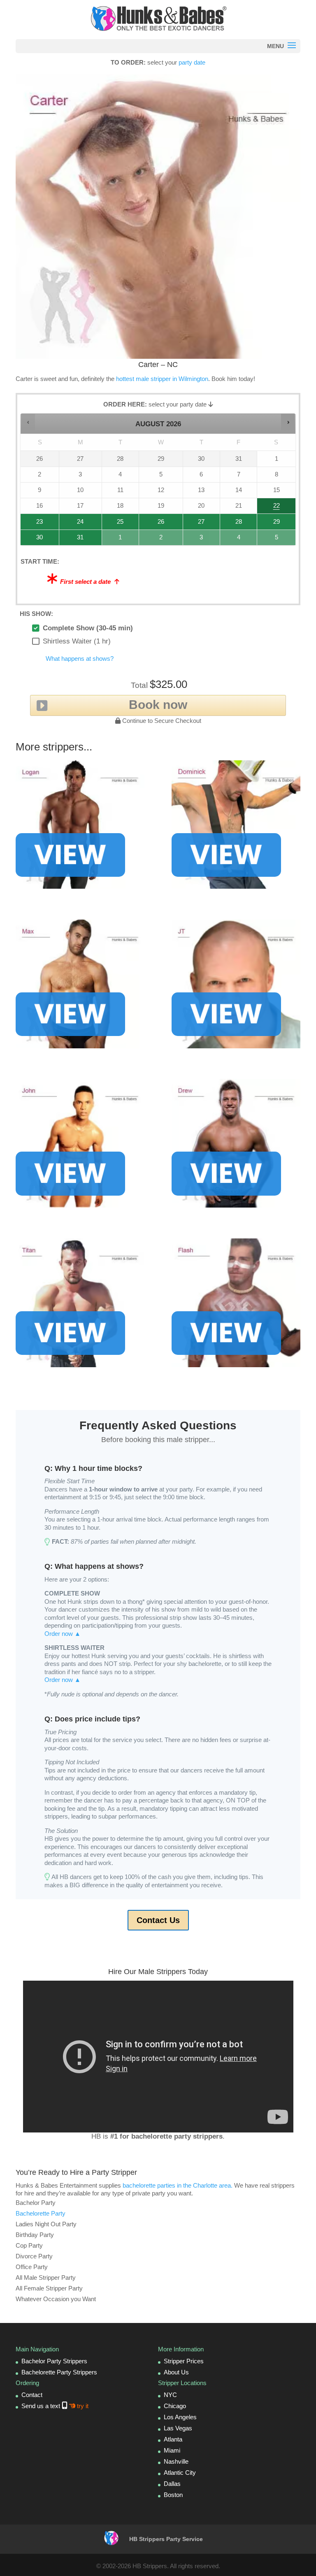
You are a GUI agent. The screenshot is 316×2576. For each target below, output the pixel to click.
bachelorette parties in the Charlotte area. (178, 2185)
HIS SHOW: (36, 614)
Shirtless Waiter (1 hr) (77, 641)
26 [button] (156, 524)
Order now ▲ (63, 1634)
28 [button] (231, 524)
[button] (28, 422)
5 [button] (273, 540)
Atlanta (173, 2439)
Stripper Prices (184, 2361)
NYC (170, 2395)
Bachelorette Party (41, 2213)
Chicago (175, 2406)
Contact (32, 2395)
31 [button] (72, 540)
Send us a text (55, 2406)
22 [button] (270, 508)
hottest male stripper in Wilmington (162, 379)
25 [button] (114, 524)
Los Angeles (180, 2417)
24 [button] (72, 524)
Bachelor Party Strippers (54, 2361)
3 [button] (199, 540)
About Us (176, 2372)
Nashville (176, 2461)
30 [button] (32, 540)
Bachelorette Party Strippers (59, 2372)
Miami (172, 2450)
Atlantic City (180, 2473)
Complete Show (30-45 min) (88, 628)
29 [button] (270, 524)
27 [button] (197, 524)
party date (192, 62)
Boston (173, 2495)
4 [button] (236, 540)
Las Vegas (178, 2428)
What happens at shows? (80, 659)
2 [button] (156, 540)
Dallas (172, 2484)
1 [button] (118, 540)
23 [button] (32, 524)
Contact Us (158, 1920)
